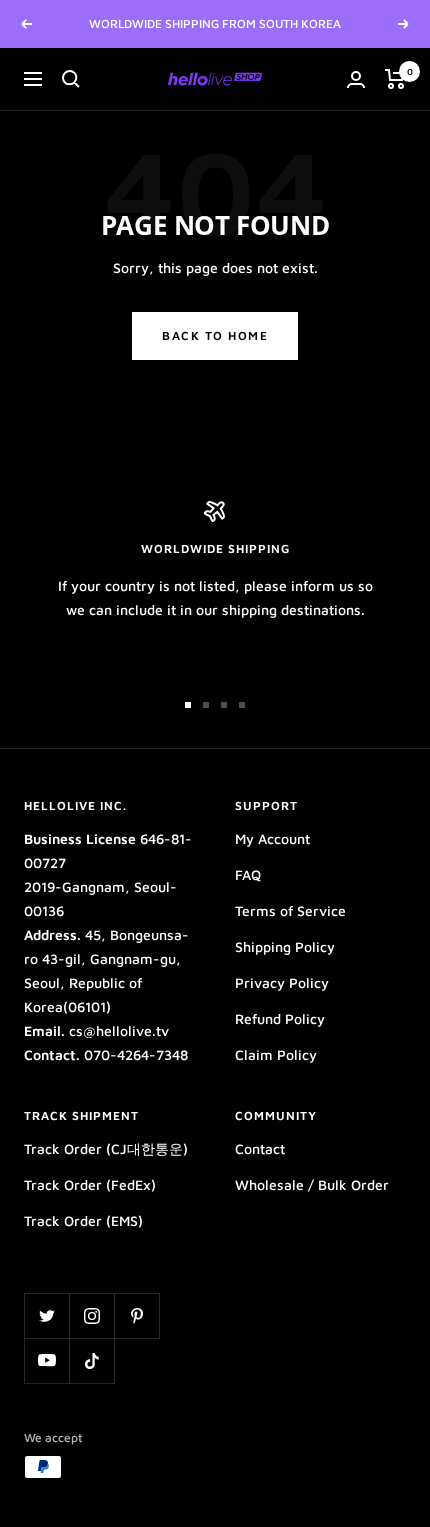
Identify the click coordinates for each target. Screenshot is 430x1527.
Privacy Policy (282, 982)
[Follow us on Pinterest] (136, 1315)
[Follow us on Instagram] (91, 1315)
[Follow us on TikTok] (91, 1360)
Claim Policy (276, 1054)
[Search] (71, 79)
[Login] (356, 79)
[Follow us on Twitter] (46, 1315)
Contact (260, 1148)
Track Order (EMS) (83, 1220)
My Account (272, 838)
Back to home (215, 335)
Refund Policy (280, 1018)
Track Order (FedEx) (90, 1184)
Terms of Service (290, 910)
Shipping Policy (285, 946)
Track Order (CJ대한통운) (106, 1148)
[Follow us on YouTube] (46, 1360)
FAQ (248, 874)
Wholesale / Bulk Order (312, 1184)
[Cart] (395, 79)
